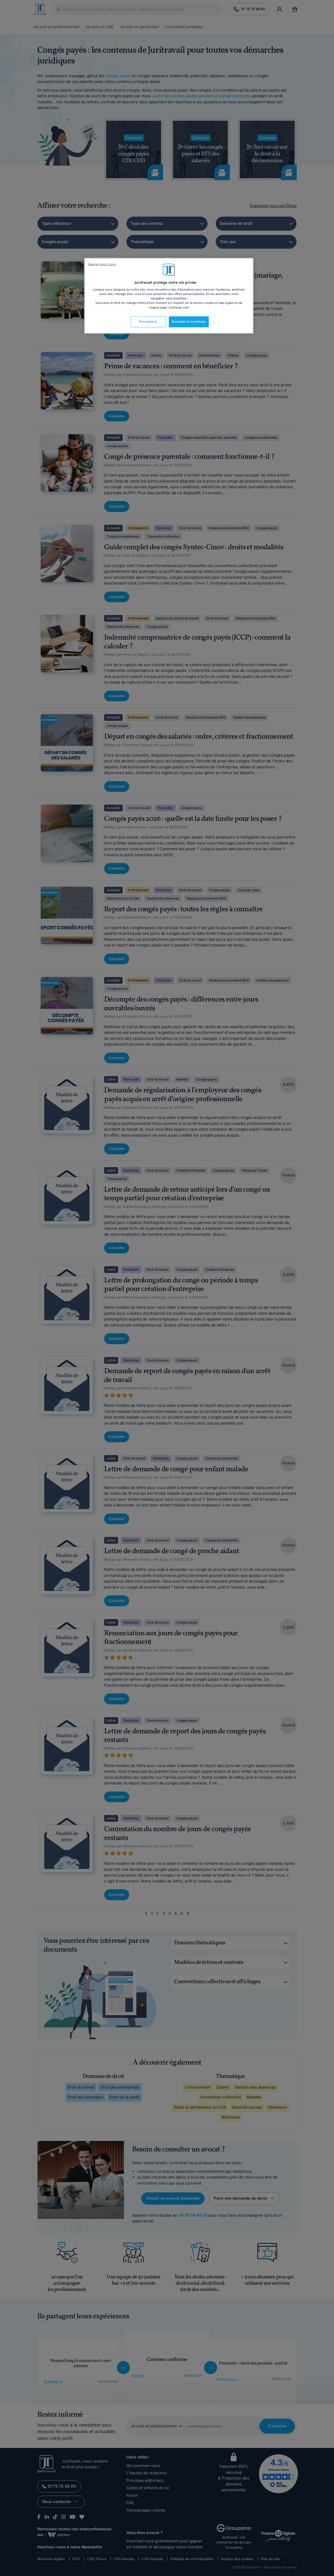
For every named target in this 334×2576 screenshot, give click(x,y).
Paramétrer (148, 322)
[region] (169, 296)
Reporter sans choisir (102, 264)
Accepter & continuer (189, 322)
